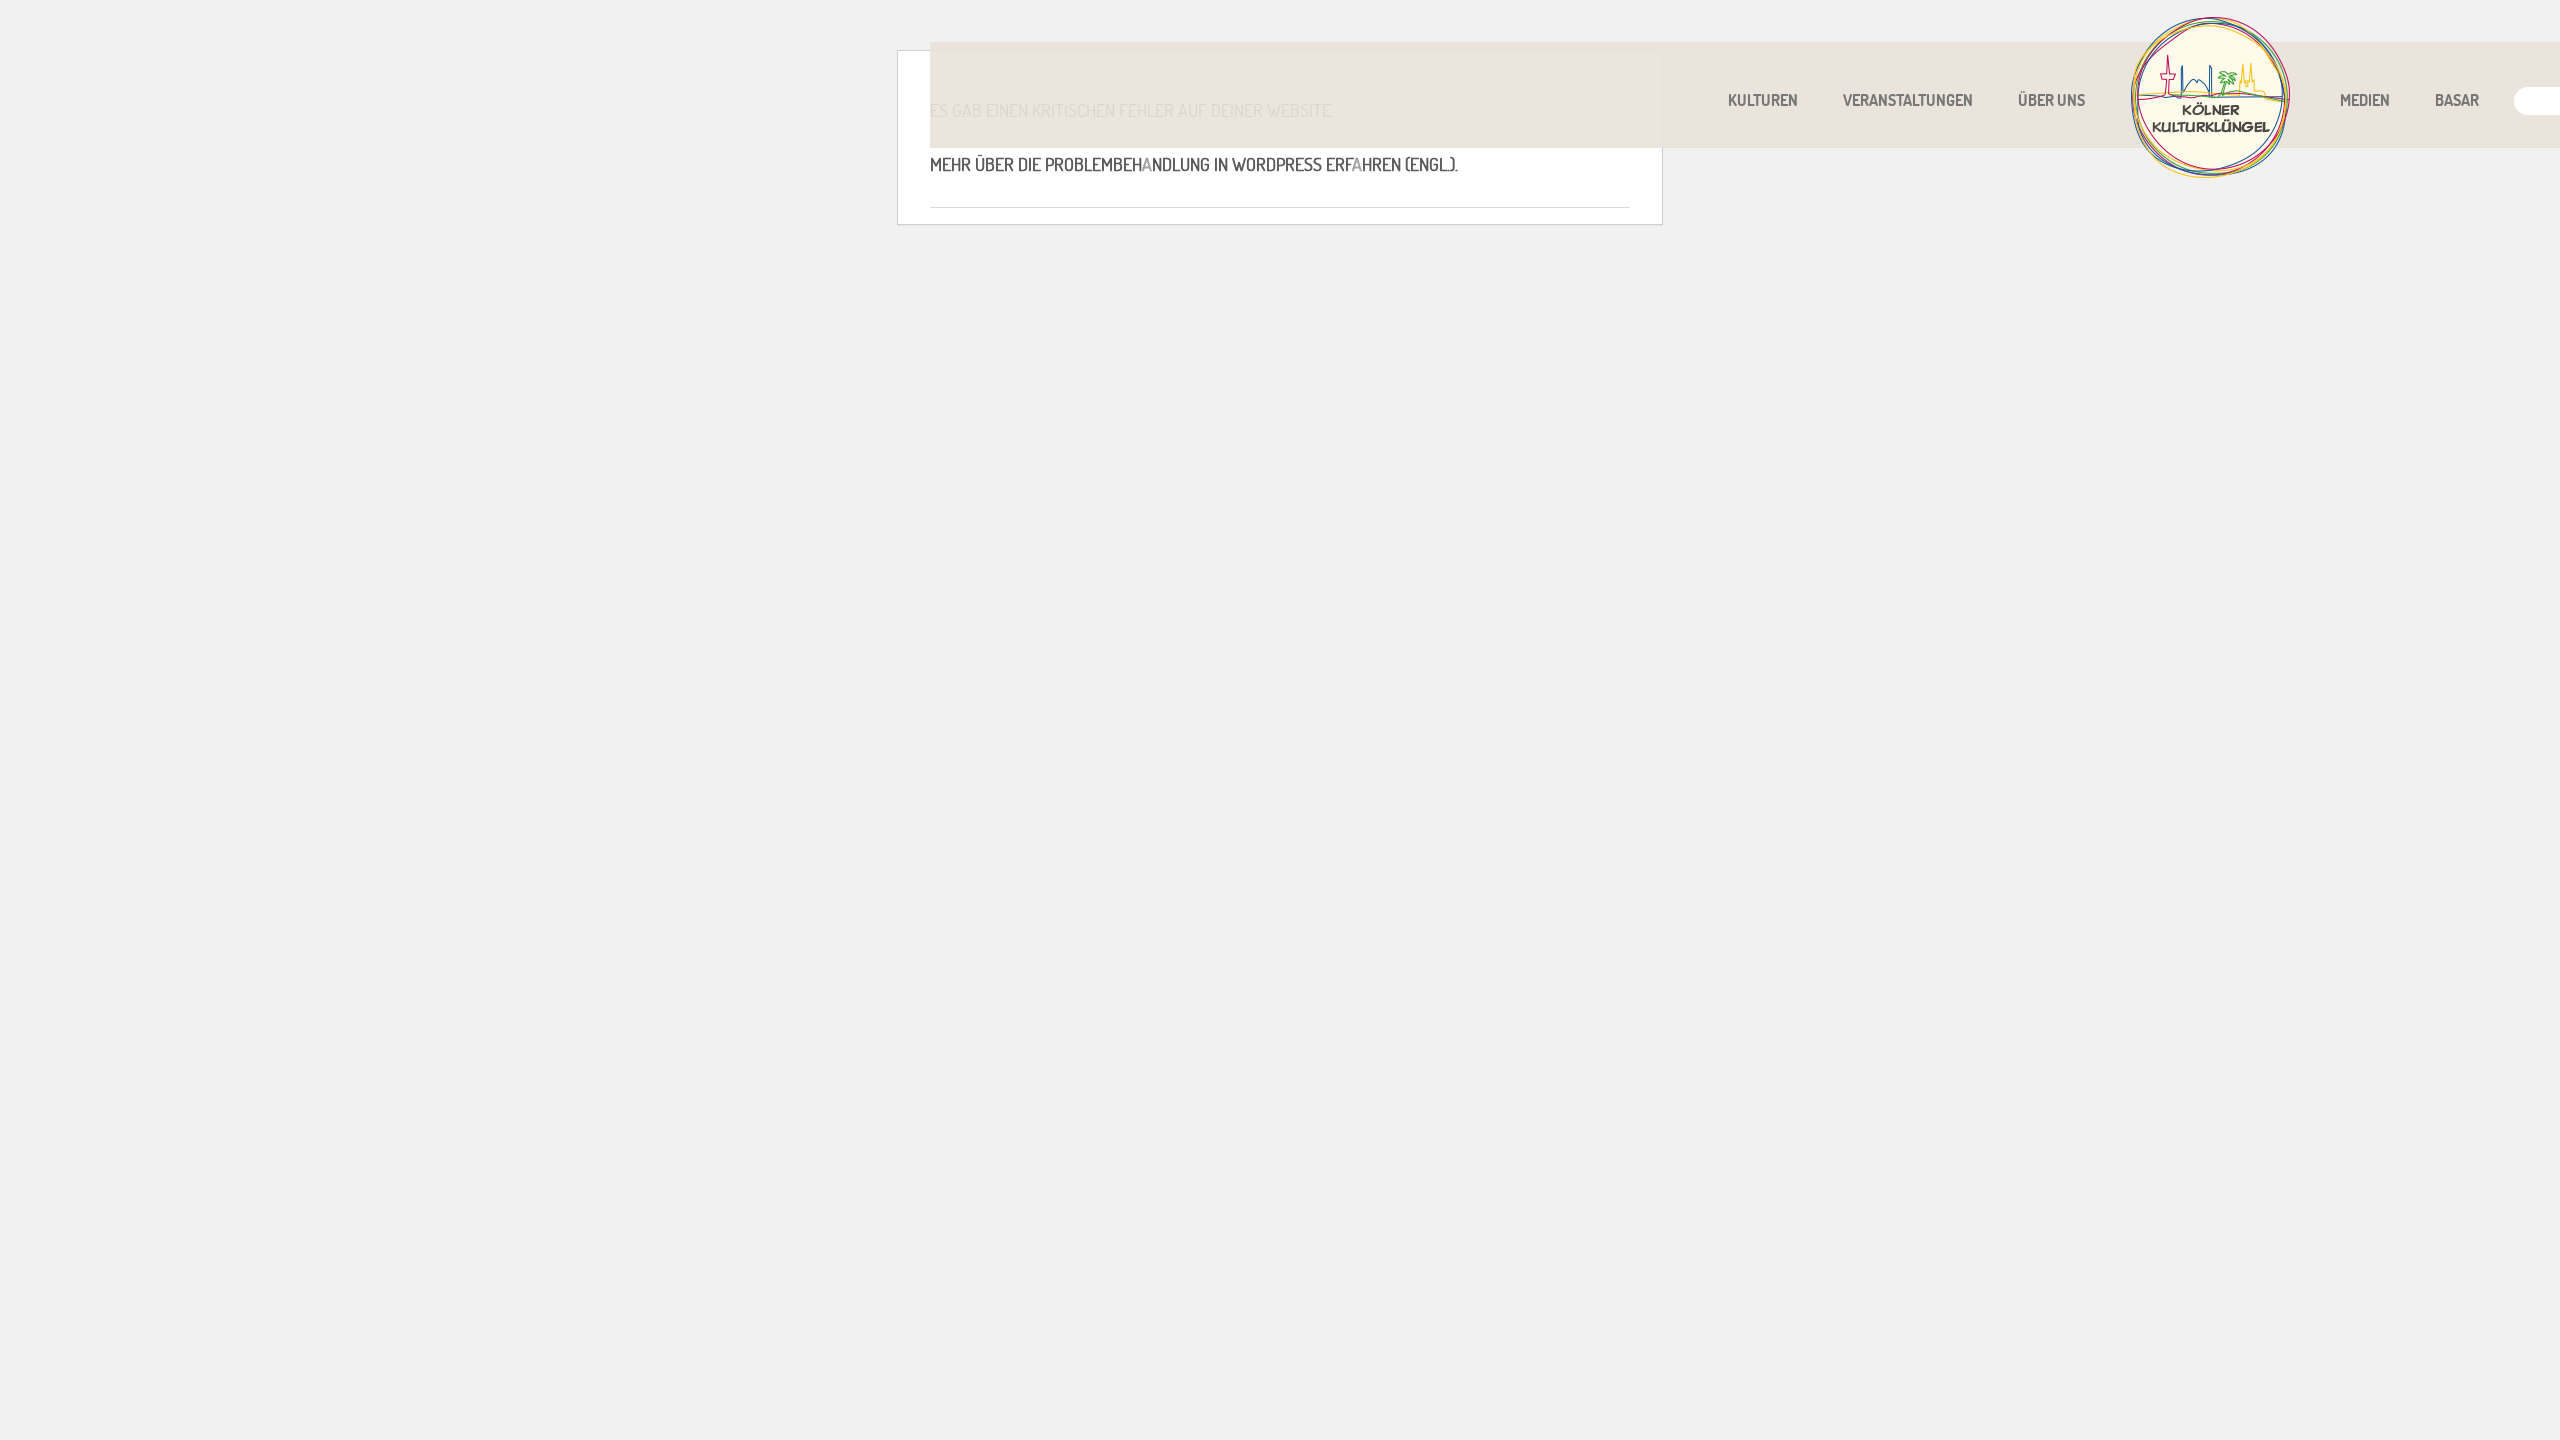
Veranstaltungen (1908, 100)
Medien (2365, 100)
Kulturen (1763, 100)
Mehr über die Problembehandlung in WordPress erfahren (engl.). (1194, 164)
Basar (2457, 100)
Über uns (2051, 100)
